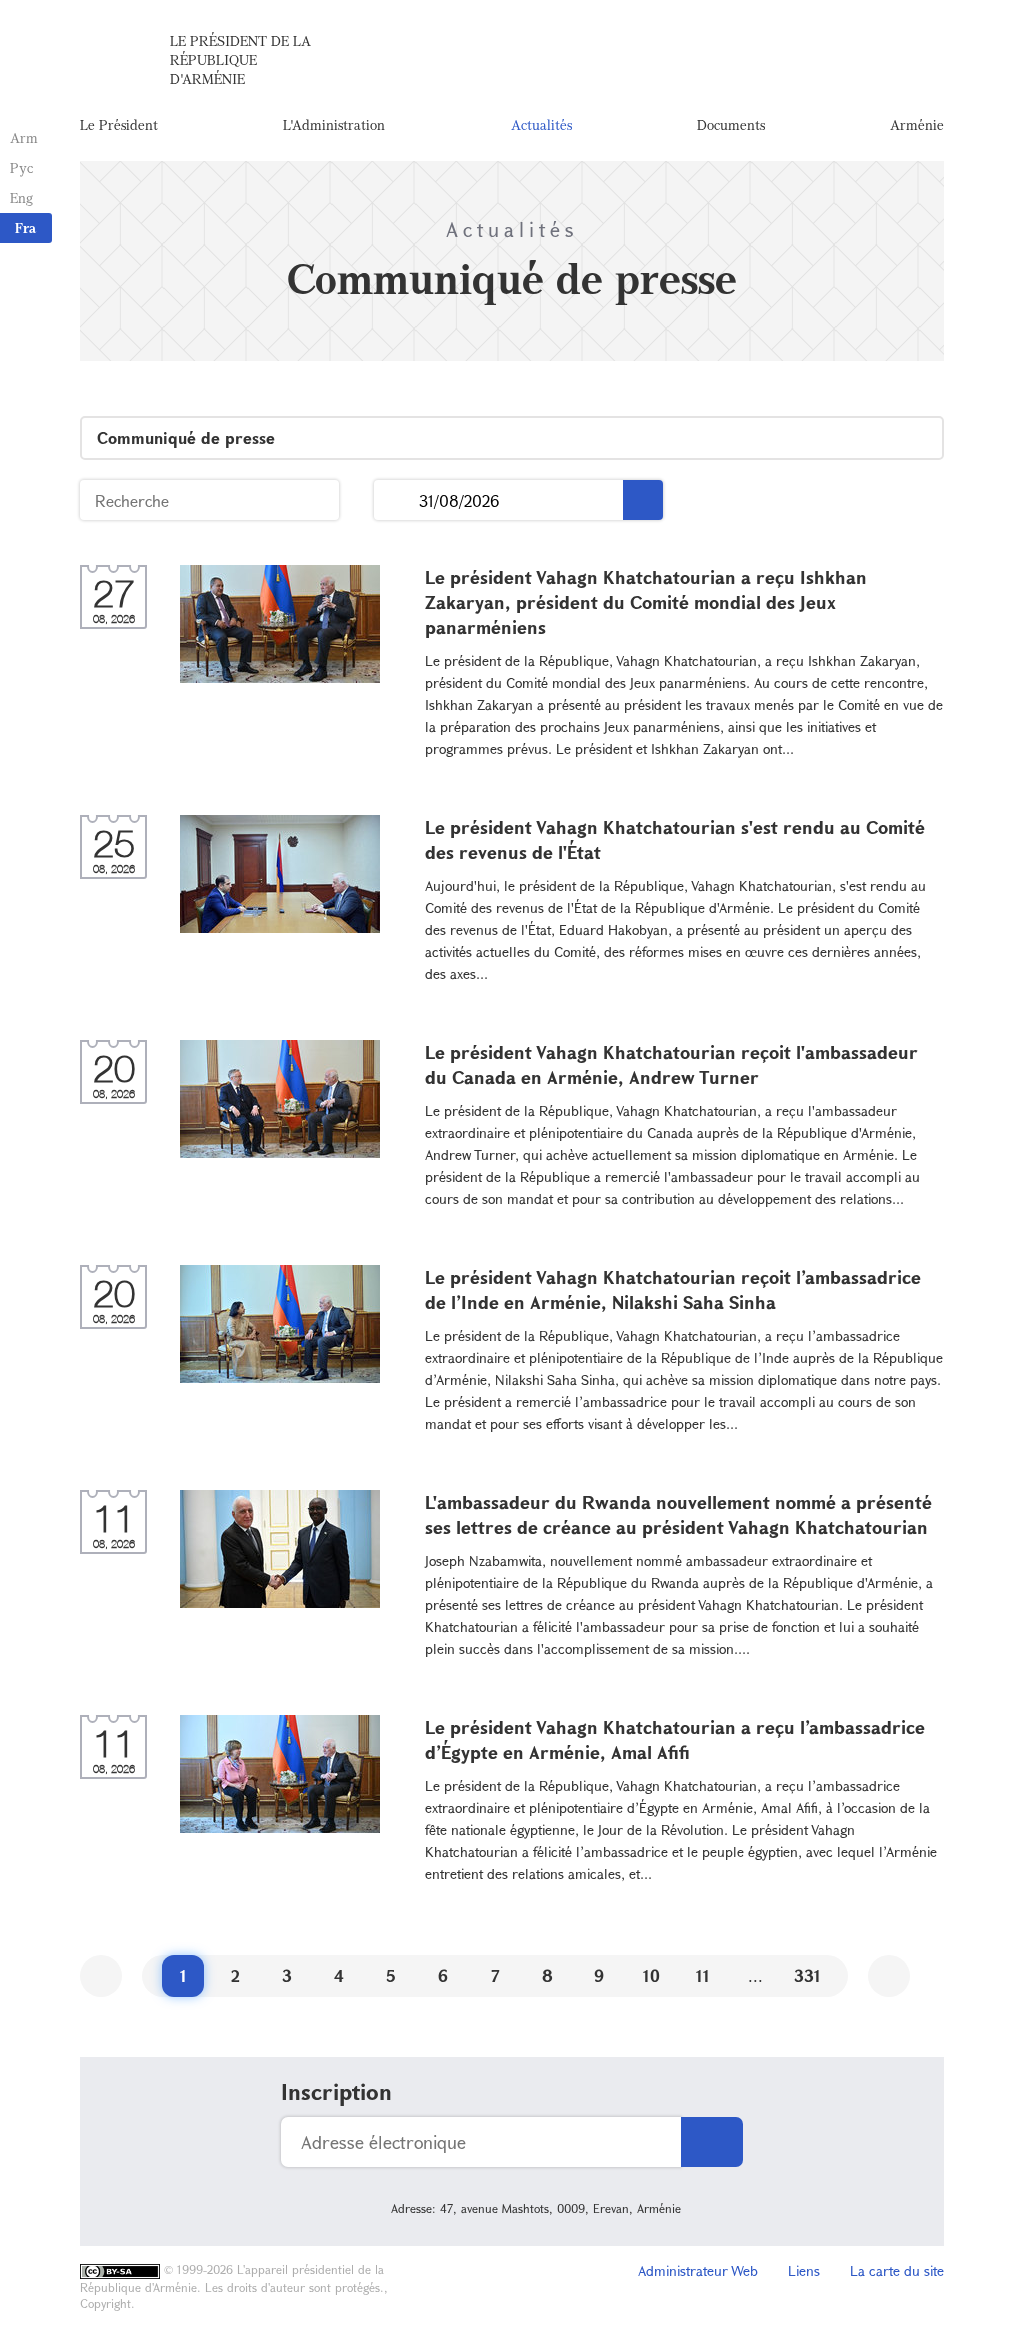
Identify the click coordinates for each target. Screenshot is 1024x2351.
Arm (24, 137)
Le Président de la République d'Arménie (240, 59)
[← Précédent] (101, 1976)
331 (807, 1975)
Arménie (917, 124)
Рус (21, 167)
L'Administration (334, 124)
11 (703, 1975)
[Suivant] (889, 1976)
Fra (25, 227)
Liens (804, 2270)
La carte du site (897, 2270)
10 (651, 1975)
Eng (21, 197)
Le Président (119, 124)
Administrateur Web (698, 2270)
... (396, 500)
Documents (731, 124)
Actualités (541, 124)
